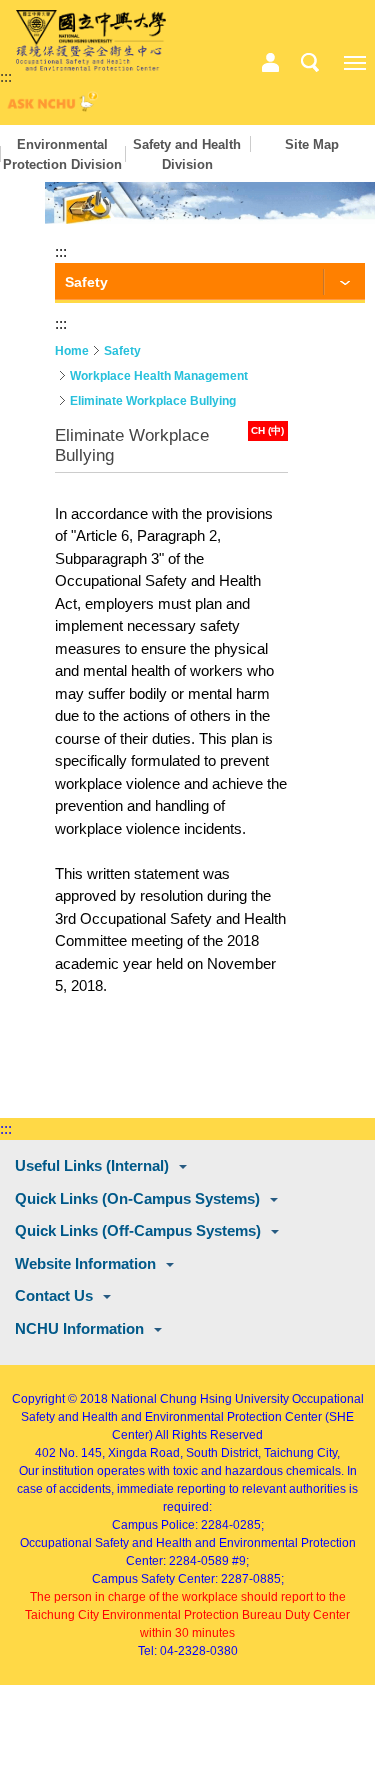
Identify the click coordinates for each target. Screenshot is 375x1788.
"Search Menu (310, 63)
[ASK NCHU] (50, 106)
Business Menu (270, 63)
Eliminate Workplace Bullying (153, 401)
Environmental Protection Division (62, 154)
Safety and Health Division (187, 154)
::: (6, 76)
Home (72, 351)
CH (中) (267, 430)
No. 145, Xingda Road (119, 1453)
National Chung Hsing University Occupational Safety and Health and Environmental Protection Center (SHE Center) (192, 1417)
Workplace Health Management (159, 376)
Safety (122, 351)
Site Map (312, 144)
